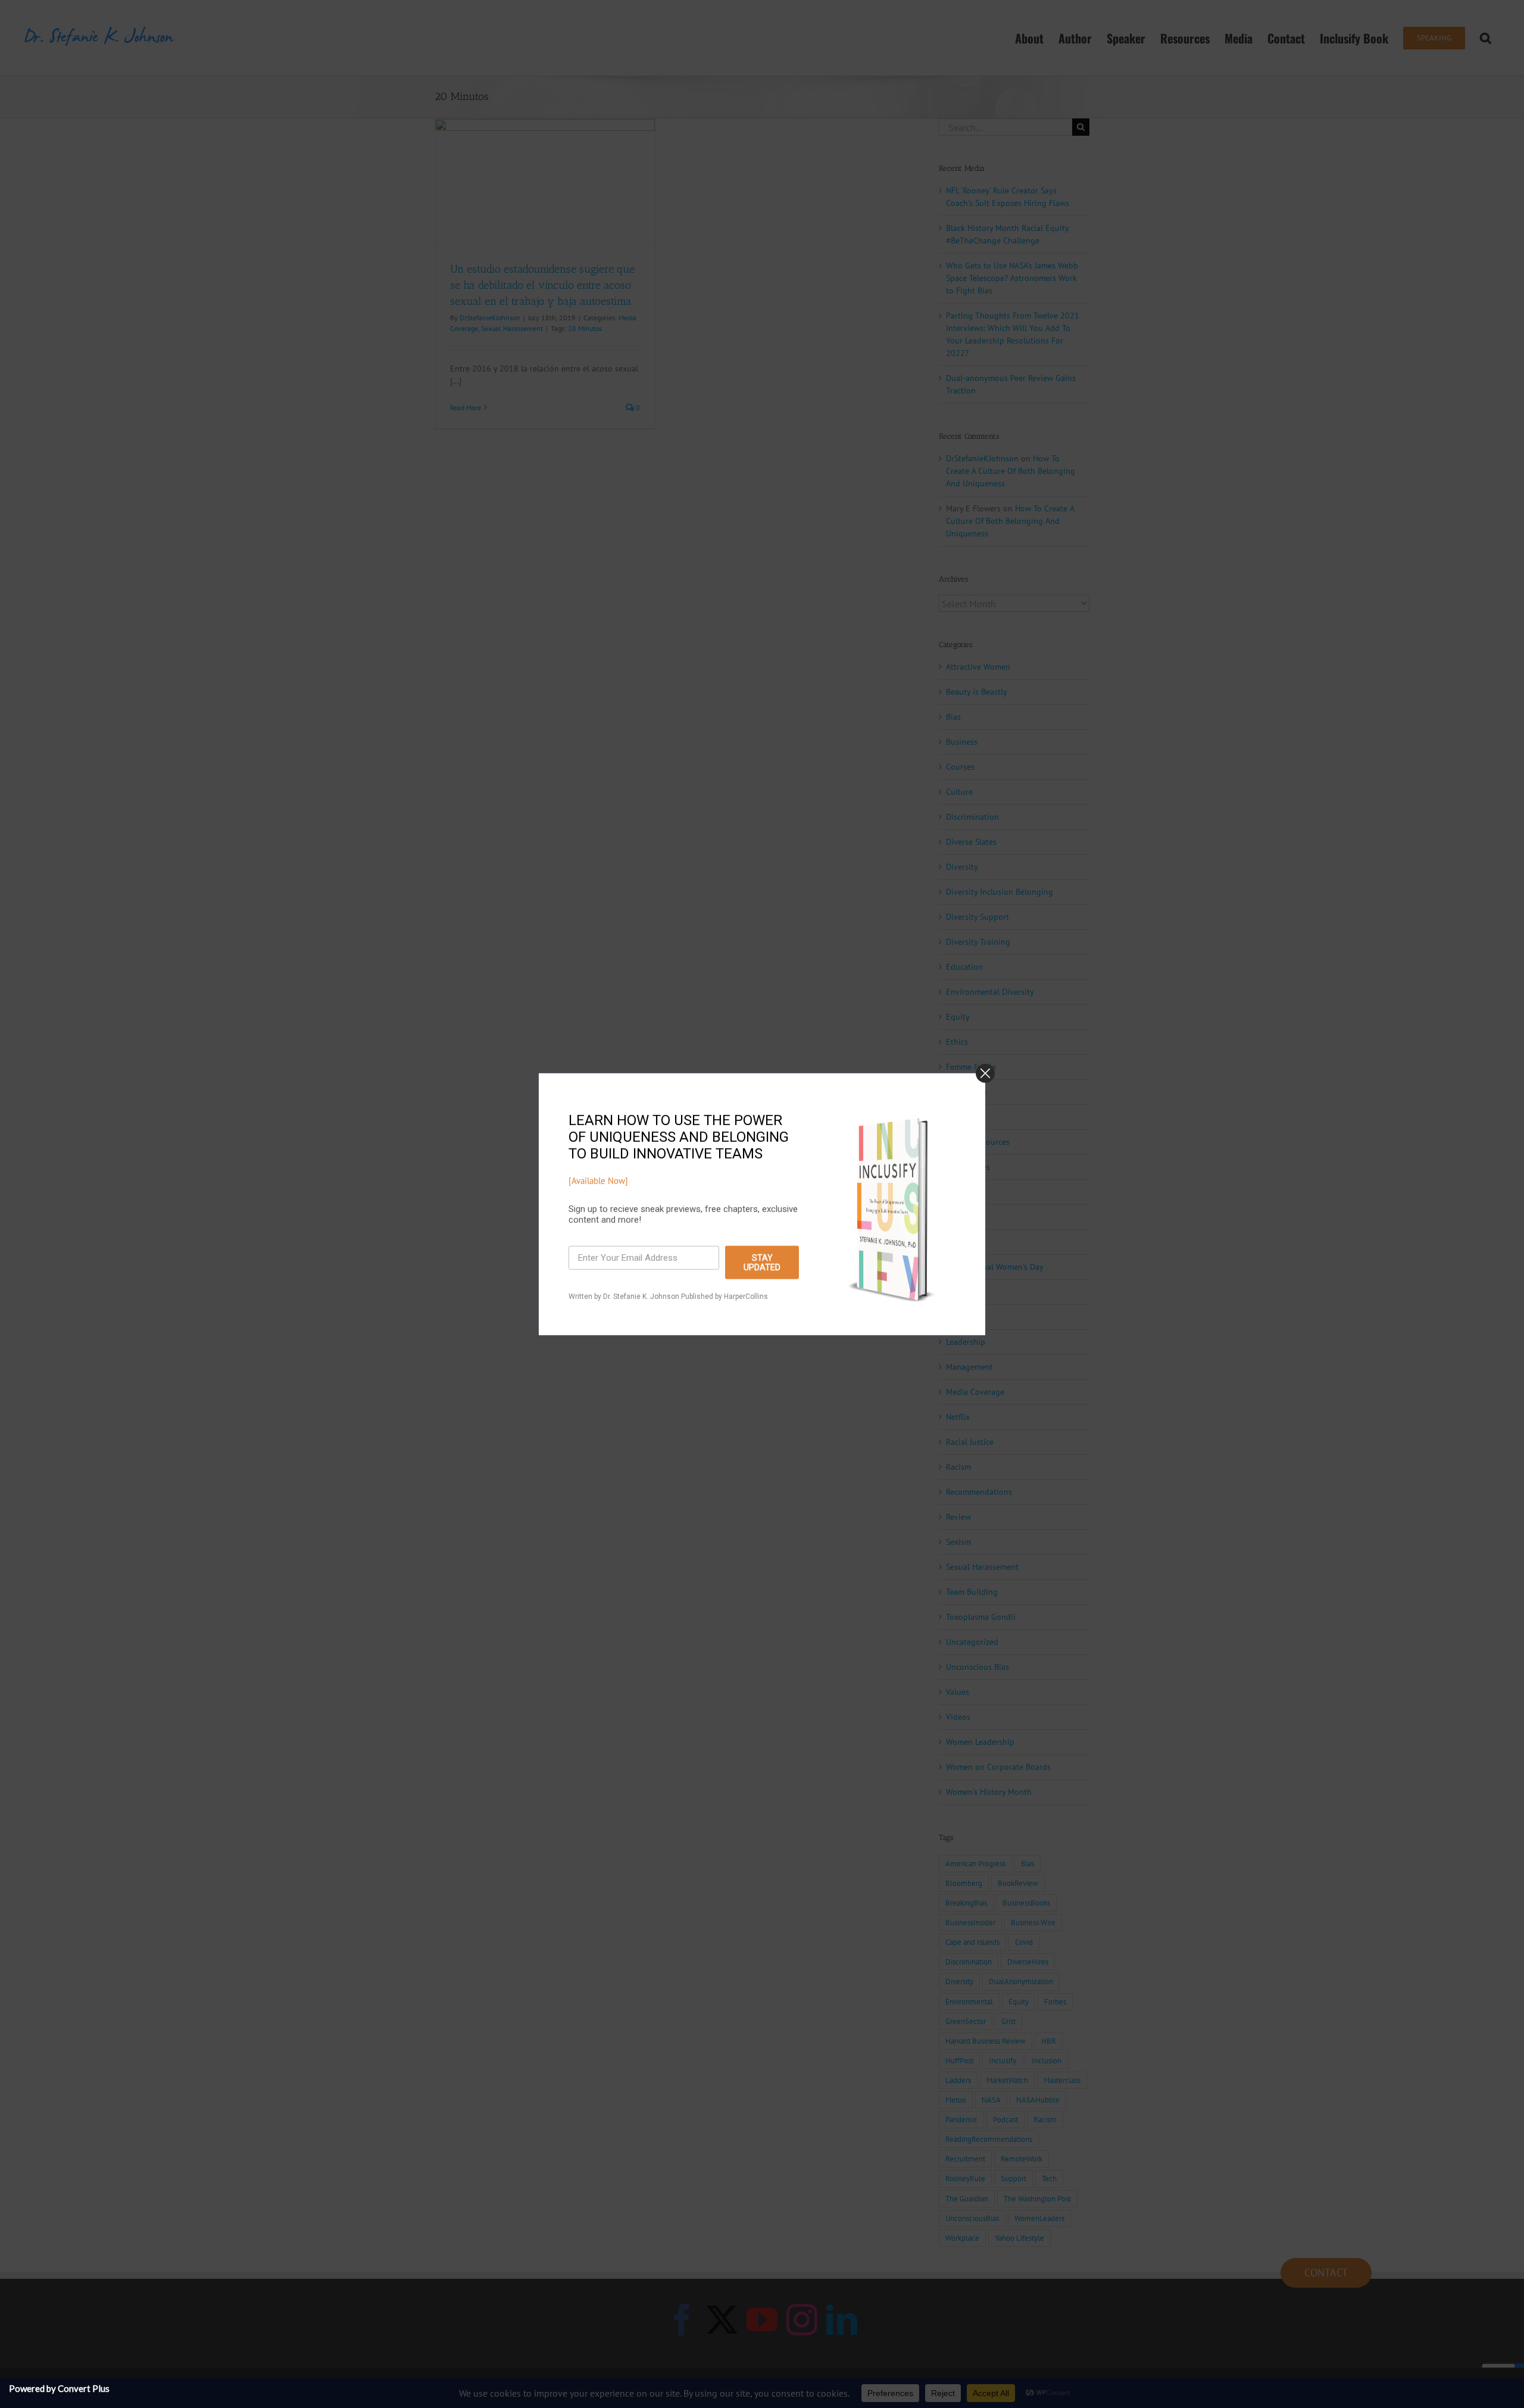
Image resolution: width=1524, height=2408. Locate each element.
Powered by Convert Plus (59, 2388)
